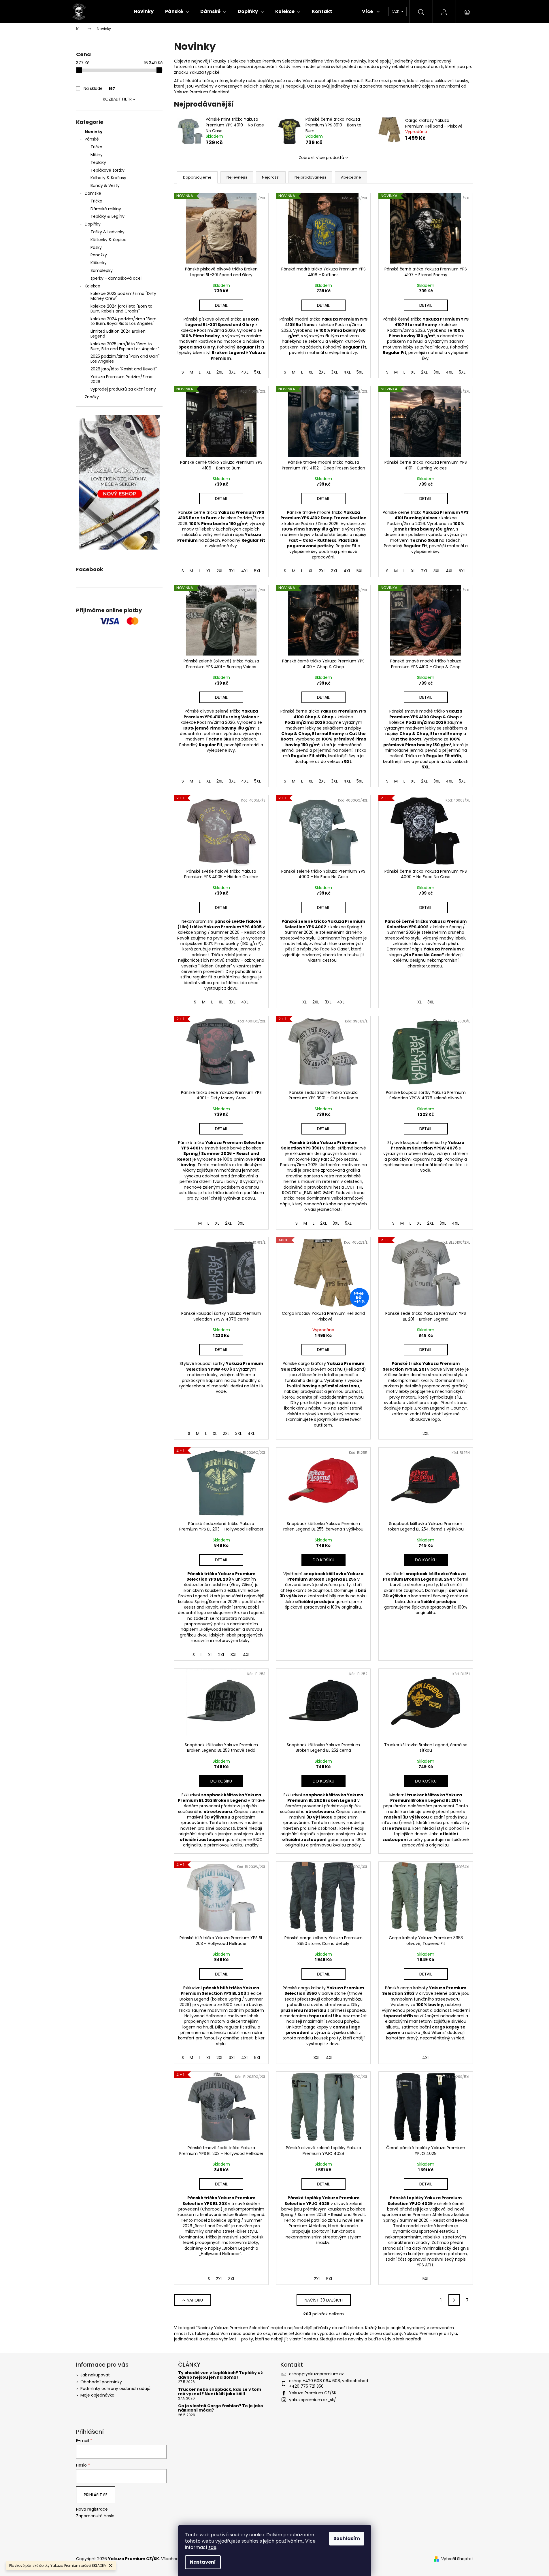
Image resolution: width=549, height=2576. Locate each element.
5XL (257, 372)
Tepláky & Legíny (107, 216)
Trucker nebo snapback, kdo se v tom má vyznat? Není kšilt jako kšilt (220, 2392)
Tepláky (98, 162)
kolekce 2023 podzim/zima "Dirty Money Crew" (123, 296)
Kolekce (93, 286)
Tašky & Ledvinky (107, 232)
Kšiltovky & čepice (109, 240)
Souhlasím (347, 2538)
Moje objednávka (97, 2395)
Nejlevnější (237, 177)
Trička (96, 147)
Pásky (96, 247)
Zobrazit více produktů (321, 158)
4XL (245, 372)
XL (209, 372)
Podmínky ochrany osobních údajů (115, 2389)
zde (212, 2547)
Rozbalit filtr (117, 99)
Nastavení (203, 2562)
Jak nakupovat (95, 2375)
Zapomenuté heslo (95, 2516)
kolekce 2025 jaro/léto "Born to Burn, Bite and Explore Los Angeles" (125, 346)
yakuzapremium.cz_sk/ (313, 2400)
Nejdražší (271, 177)
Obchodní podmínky (101, 2382)
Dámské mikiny (106, 209)
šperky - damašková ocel (116, 278)
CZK (396, 11)
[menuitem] (144, 12)
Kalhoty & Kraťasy (108, 178)
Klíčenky (99, 263)
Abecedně (351, 177)
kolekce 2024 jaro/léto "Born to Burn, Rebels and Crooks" (121, 309)
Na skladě (99, 88)
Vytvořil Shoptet (457, 2559)
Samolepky (102, 270)
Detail (221, 305)
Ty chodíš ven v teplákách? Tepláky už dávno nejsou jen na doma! (220, 2375)
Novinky (94, 132)
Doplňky (93, 224)
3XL (232, 372)
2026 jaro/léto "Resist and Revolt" (124, 369)
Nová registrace (92, 2509)
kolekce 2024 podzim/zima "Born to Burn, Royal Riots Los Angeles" (123, 321)
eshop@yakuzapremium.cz (316, 2374)
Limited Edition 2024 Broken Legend (118, 334)
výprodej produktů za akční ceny (123, 389)
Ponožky (99, 255)
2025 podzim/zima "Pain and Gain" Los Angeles (125, 359)
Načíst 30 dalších (324, 2300)
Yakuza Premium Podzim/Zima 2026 (121, 379)
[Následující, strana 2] (454, 2300)
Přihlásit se (96, 2495)
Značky (92, 397)
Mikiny (97, 155)
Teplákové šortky (107, 170)
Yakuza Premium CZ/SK (313, 2393)
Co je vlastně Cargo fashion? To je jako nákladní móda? (221, 2408)
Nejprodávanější (310, 177)
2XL (220, 372)
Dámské (93, 193)
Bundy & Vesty (105, 185)
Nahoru (195, 2300)
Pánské (92, 139)
